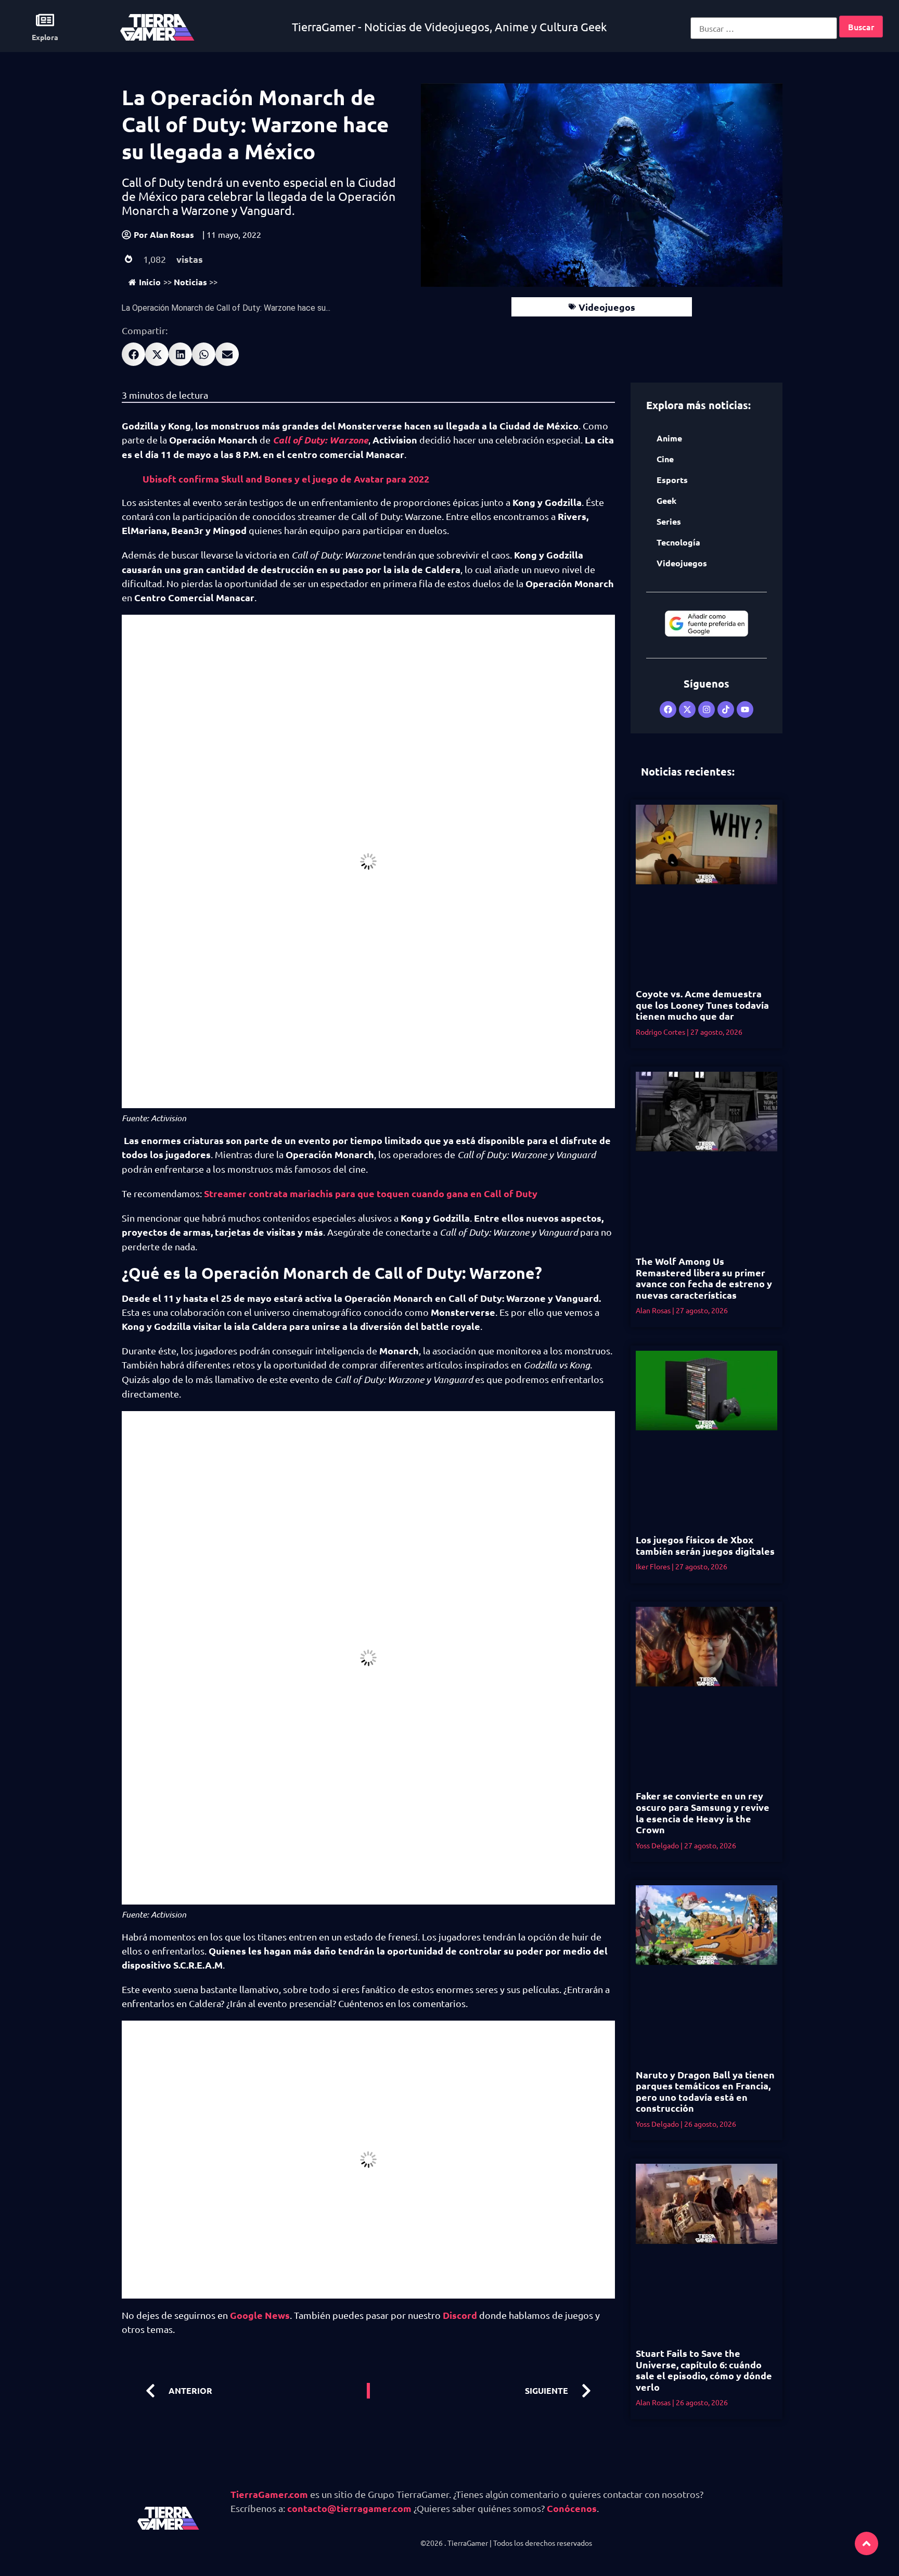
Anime (669, 438)
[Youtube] (745, 709)
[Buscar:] (764, 28)
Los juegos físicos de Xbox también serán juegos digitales (705, 1545)
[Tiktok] (726, 709)
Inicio (150, 282)
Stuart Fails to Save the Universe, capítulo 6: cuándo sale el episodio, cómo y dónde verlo (704, 2370)
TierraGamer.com (269, 2494)
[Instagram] (707, 709)
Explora (45, 37)
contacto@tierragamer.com (349, 2508)
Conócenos (572, 2508)
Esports (672, 480)
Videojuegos (607, 307)
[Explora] (45, 20)
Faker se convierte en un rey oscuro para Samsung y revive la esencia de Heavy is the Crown (703, 1812)
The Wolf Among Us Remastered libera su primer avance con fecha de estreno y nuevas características (704, 1278)
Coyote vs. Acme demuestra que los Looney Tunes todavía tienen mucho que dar (702, 1005)
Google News (260, 2315)
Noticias (190, 282)
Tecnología (678, 542)
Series (669, 521)
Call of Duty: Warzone (320, 440)
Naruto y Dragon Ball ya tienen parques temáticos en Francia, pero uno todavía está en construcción (705, 2091)
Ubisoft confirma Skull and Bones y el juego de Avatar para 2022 (286, 479)
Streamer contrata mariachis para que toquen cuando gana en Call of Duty (371, 1193)
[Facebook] (668, 709)
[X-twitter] (687, 709)
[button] (133, 354)
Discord (460, 2315)
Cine (665, 459)
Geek (666, 500)
